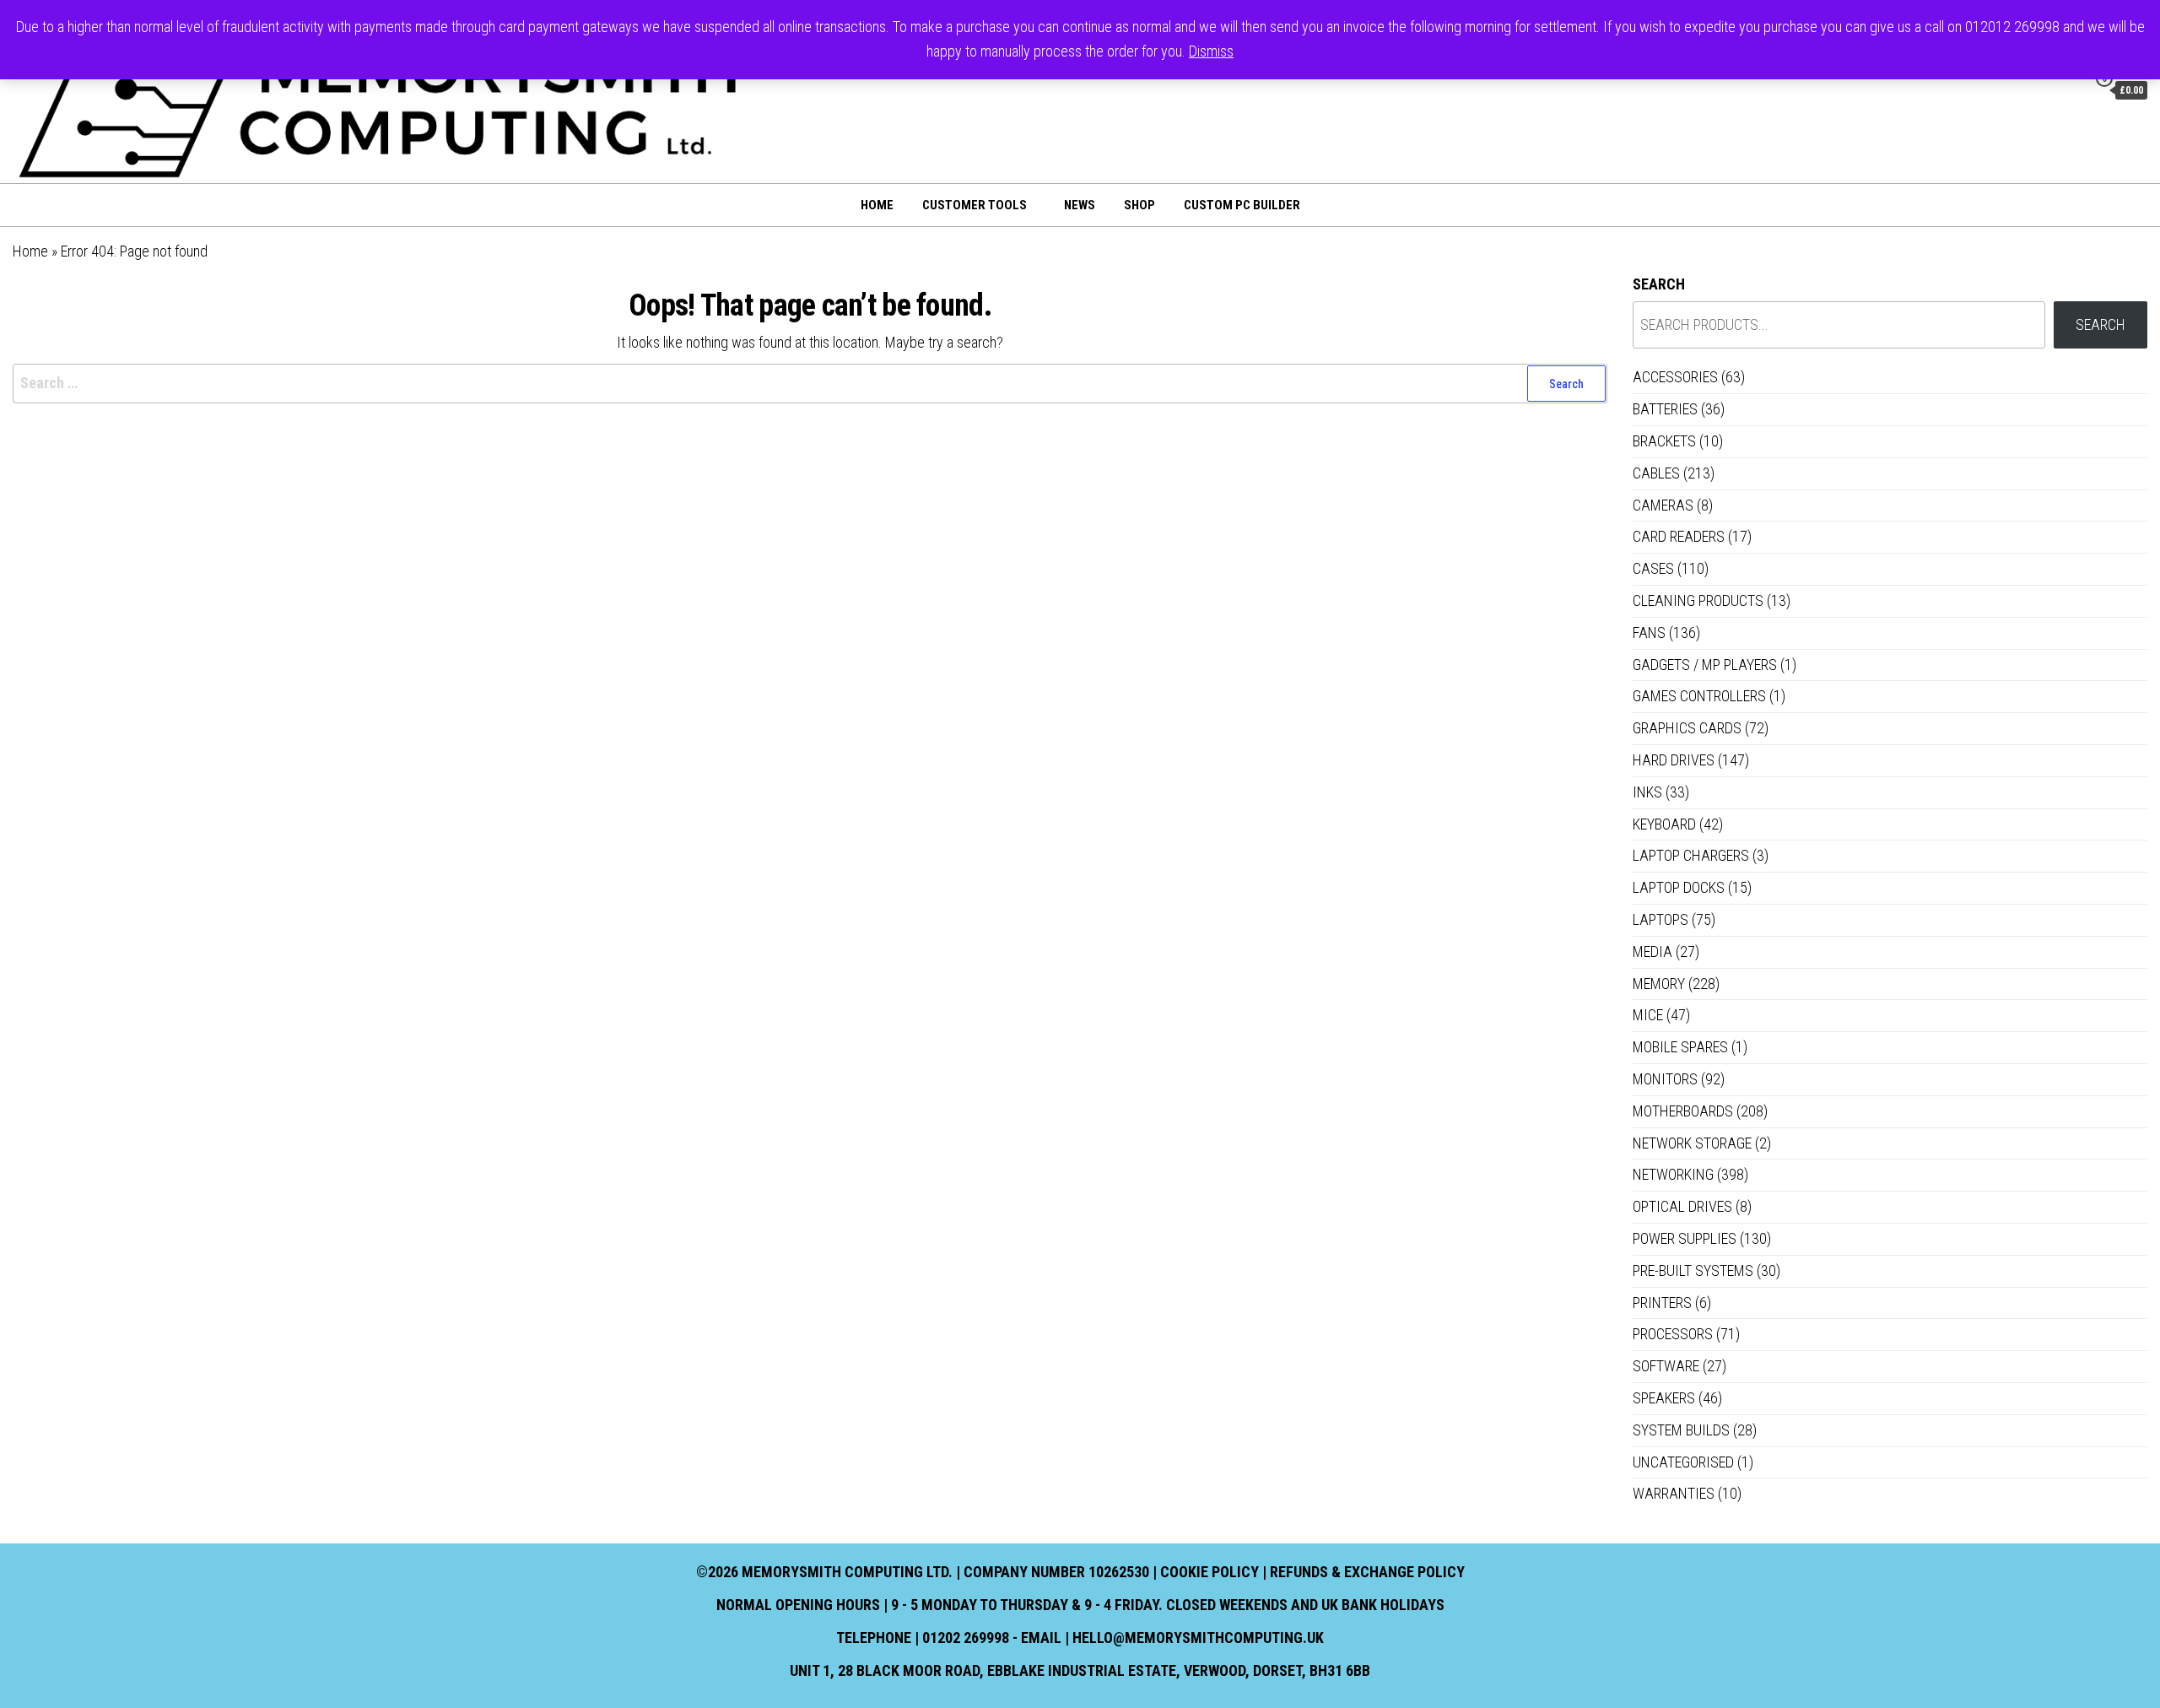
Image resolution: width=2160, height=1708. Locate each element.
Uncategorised (1683, 1462)
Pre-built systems (1693, 1270)
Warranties (1674, 1493)
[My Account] (2070, 89)
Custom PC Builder (1242, 205)
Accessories (1675, 377)
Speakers (1664, 1398)
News (1080, 205)
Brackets (1664, 441)
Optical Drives (1682, 1206)
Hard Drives (1674, 760)
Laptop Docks (1679, 887)
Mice (1648, 1015)
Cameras (1663, 505)
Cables (1656, 473)
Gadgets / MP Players (1705, 665)
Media (1652, 951)
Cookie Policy (1210, 1572)
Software (1666, 1366)
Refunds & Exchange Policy (1367, 1572)
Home (877, 205)
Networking (1673, 1174)
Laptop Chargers (1691, 855)
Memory (1659, 984)
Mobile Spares (1680, 1047)
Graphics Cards (1687, 728)
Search (1659, 284)
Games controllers (1699, 696)
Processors (1673, 1334)
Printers (1662, 1303)
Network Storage (1692, 1143)
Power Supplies (1685, 1238)
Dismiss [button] (1211, 51)
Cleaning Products (1698, 600)
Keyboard (1664, 824)
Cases (1653, 568)
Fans (1649, 632)
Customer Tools (975, 205)
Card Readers (1679, 536)
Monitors (1665, 1079)
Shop (1139, 205)
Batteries (1665, 409)
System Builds (1681, 1430)
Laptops (1660, 919)
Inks (1647, 792)
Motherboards (1683, 1111)
